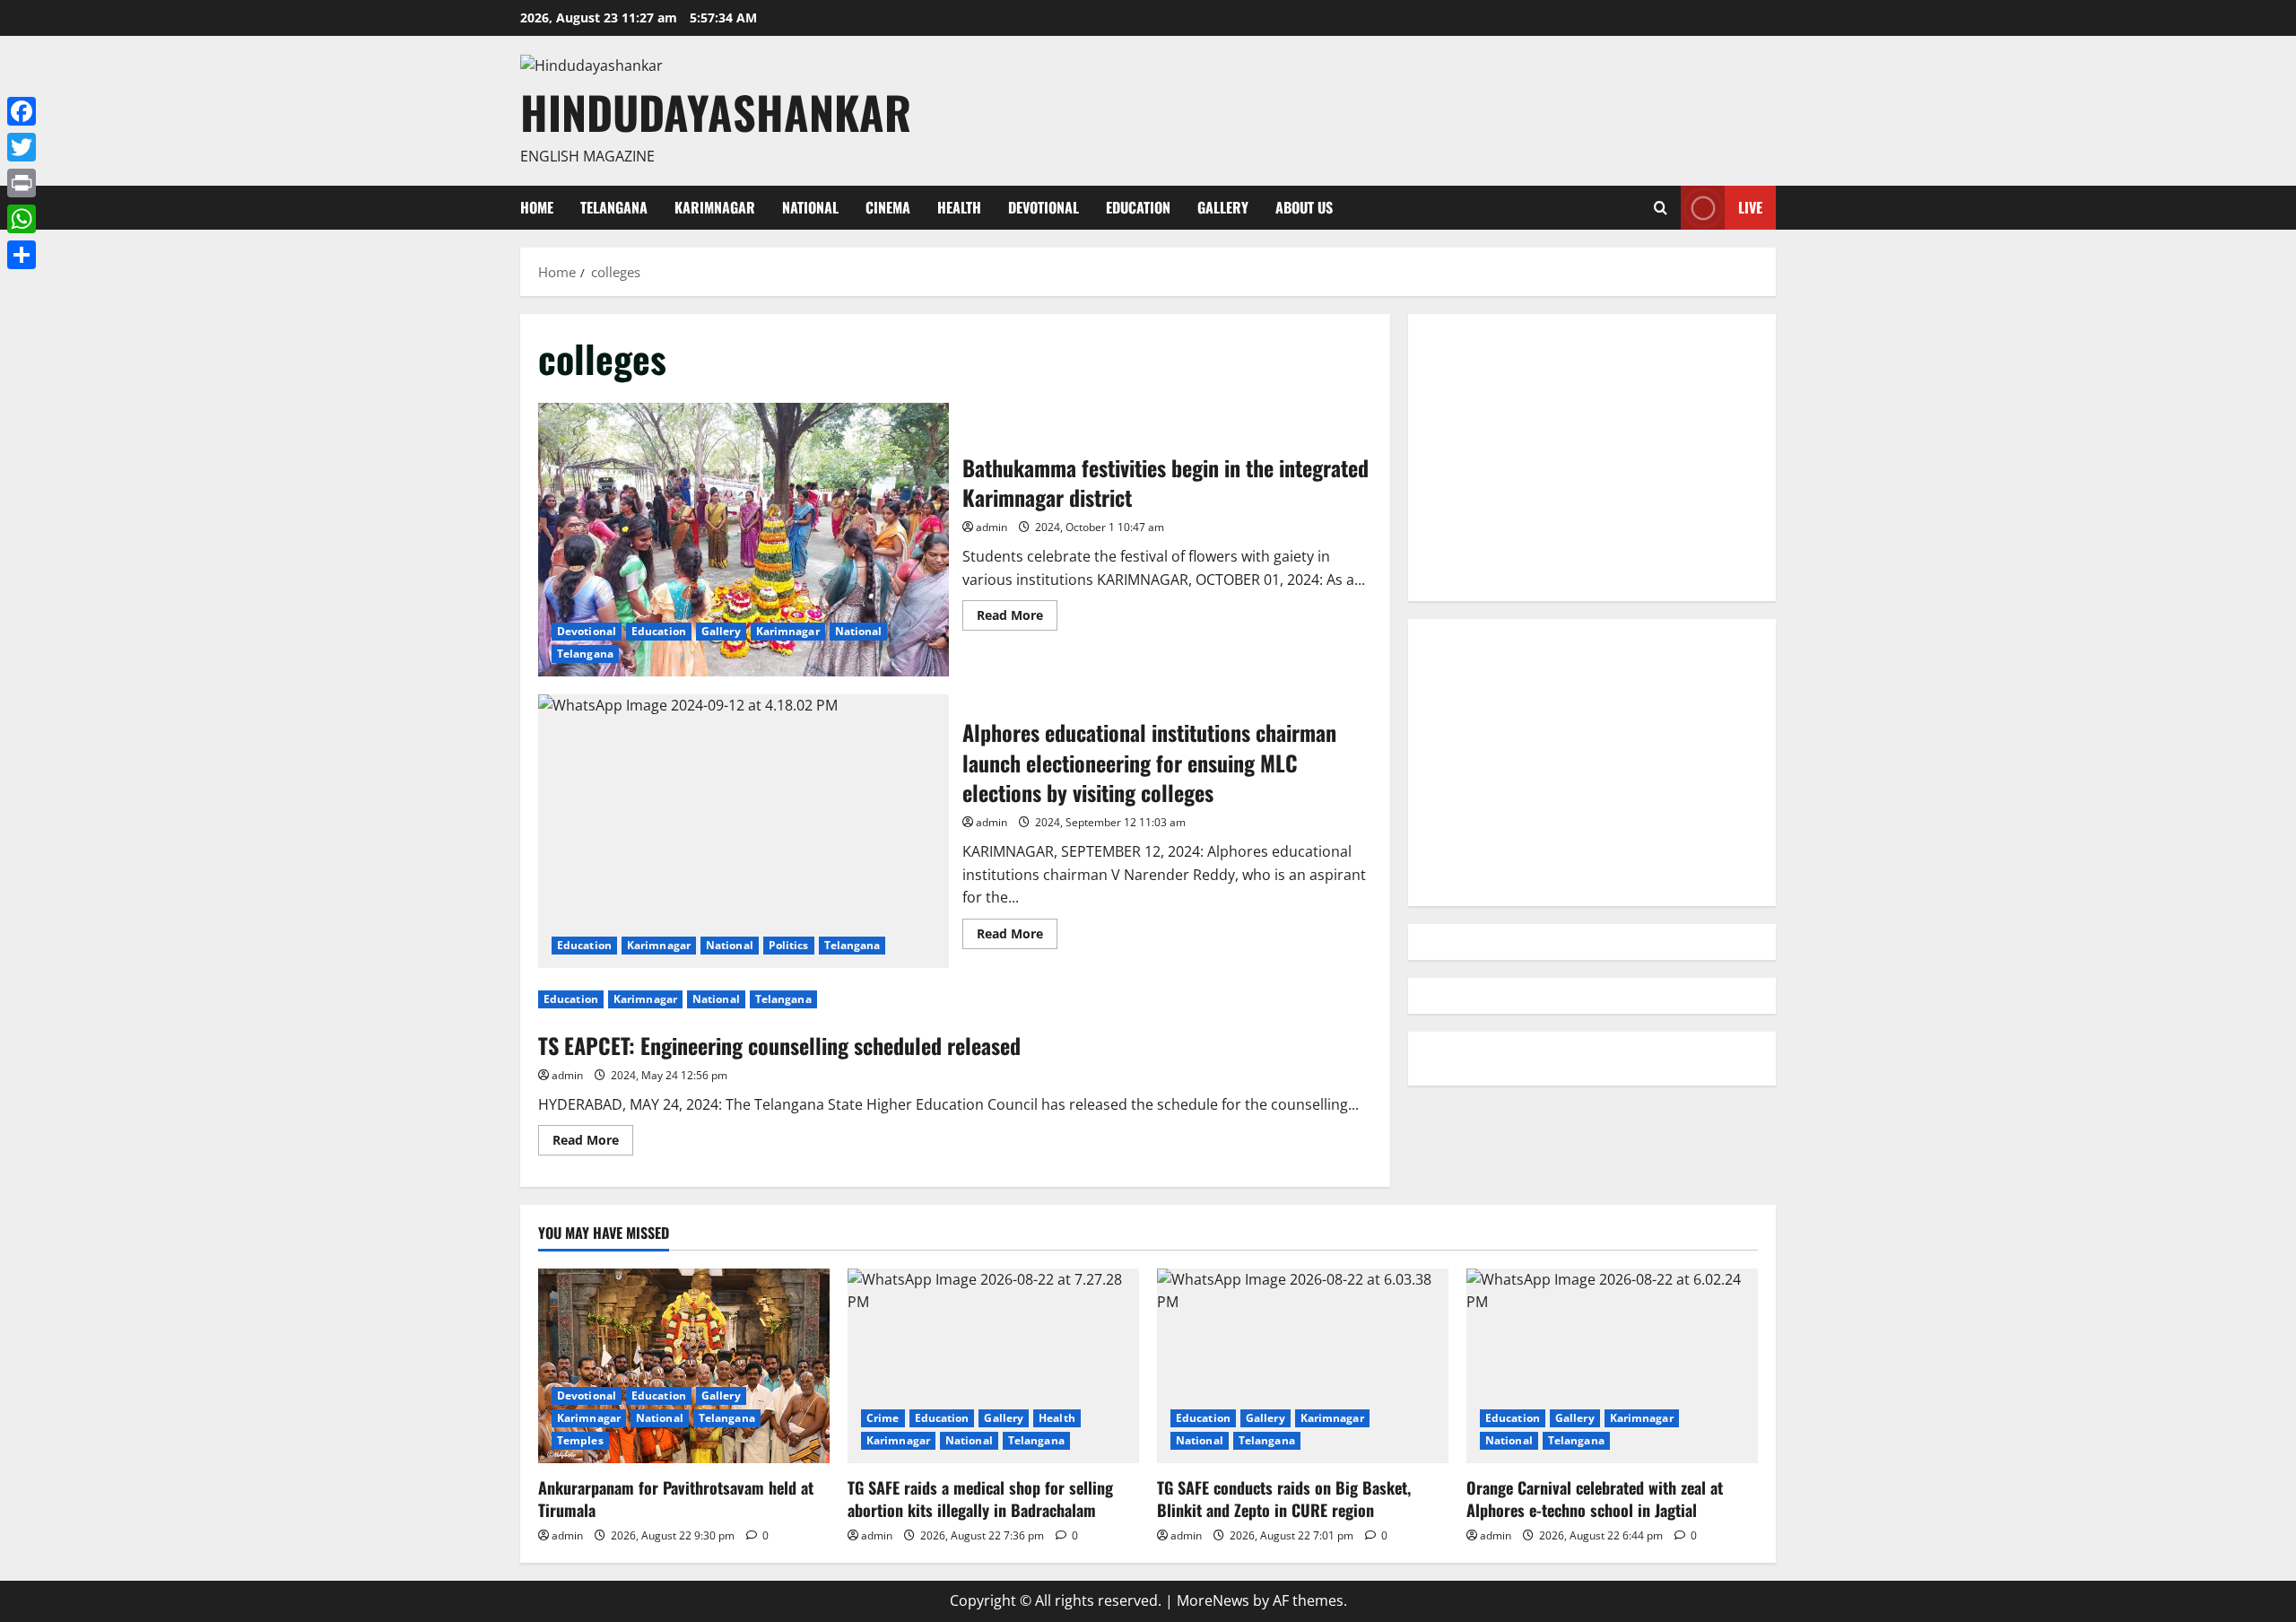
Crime (883, 1418)
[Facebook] (22, 111)
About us (1304, 207)
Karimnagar (715, 207)
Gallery (1223, 207)
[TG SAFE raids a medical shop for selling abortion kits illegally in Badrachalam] (993, 1366)
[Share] (22, 255)
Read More (1017, 618)
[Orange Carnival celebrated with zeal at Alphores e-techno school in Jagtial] (1612, 1366)
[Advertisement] (1592, 458)
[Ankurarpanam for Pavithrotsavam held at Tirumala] (684, 1366)
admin (991, 527)
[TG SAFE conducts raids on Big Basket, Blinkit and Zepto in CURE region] (1303, 1366)
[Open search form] (1661, 208)
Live (1750, 207)
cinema (888, 207)
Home (537, 207)
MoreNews (1213, 1600)
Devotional (1044, 207)
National (810, 207)
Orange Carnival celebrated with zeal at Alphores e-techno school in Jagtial (1595, 1499)
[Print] (22, 183)
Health (959, 207)
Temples (580, 1440)
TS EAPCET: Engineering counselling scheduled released (779, 1045)
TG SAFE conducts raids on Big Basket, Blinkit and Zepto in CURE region (1284, 1499)
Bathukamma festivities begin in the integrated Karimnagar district (744, 540)
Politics (789, 945)
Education (1138, 207)
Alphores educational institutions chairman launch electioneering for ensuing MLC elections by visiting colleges (744, 831)
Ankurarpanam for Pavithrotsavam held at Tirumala (676, 1499)
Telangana (614, 207)
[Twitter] (22, 147)
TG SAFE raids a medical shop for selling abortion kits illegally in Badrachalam (980, 1499)
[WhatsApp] (22, 219)
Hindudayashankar (716, 111)
